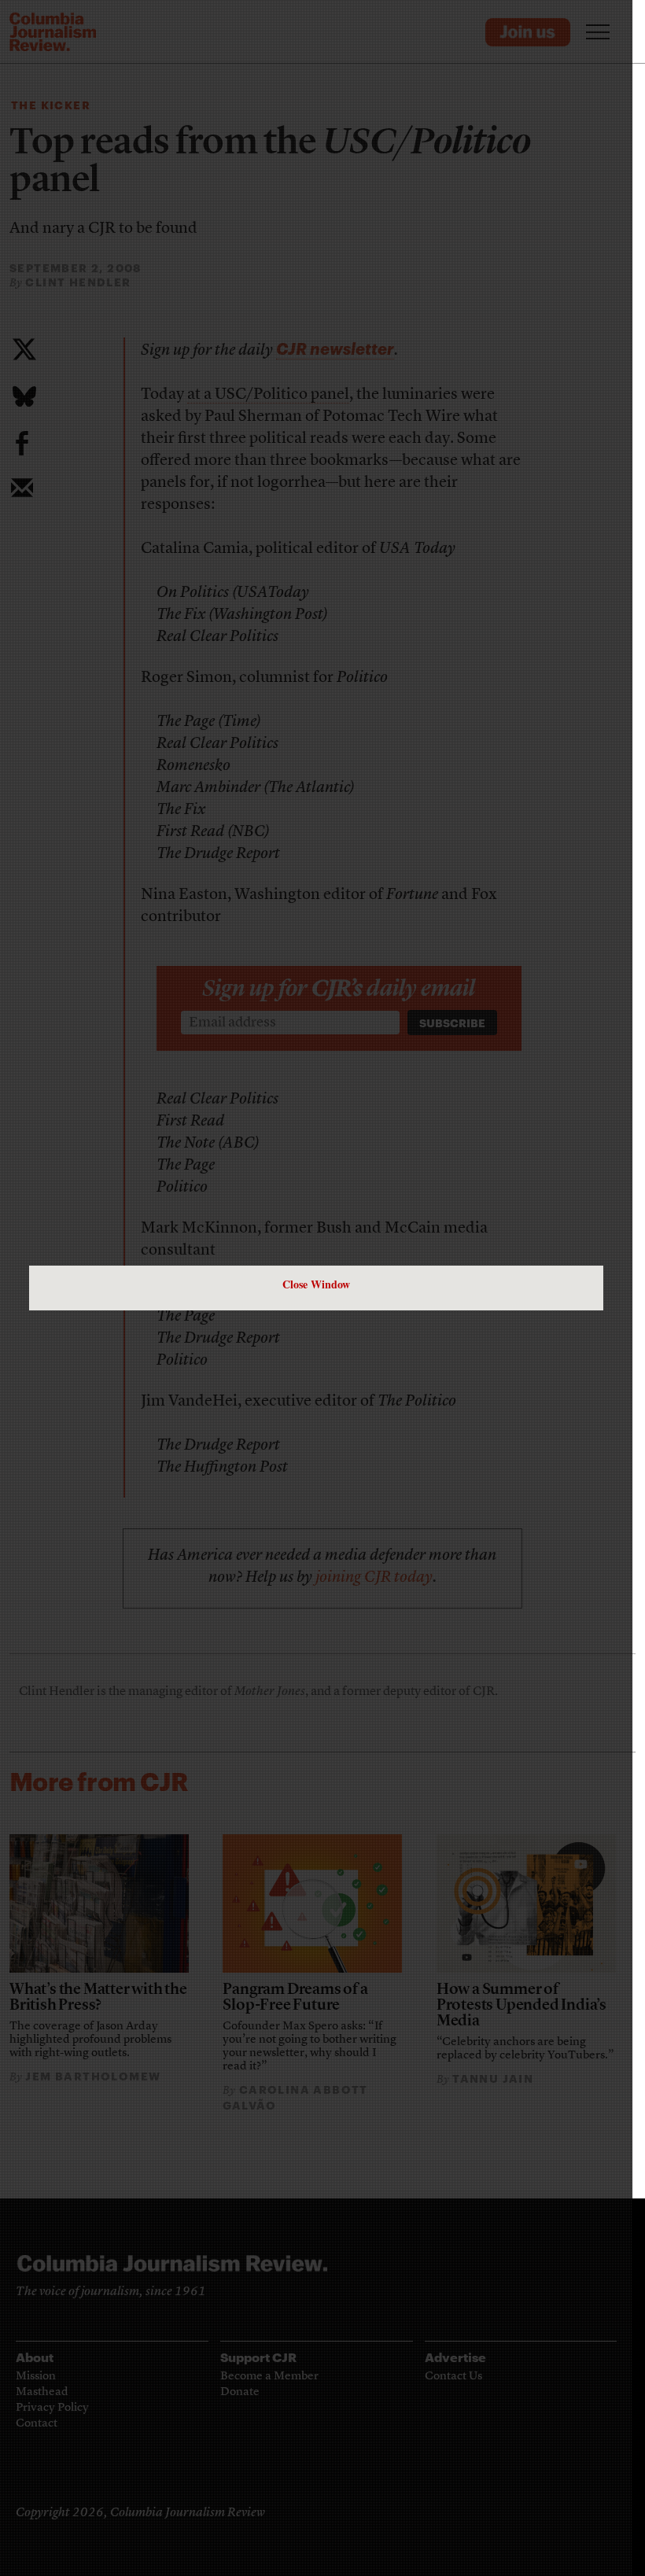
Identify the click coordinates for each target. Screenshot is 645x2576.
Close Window (316, 1284)
